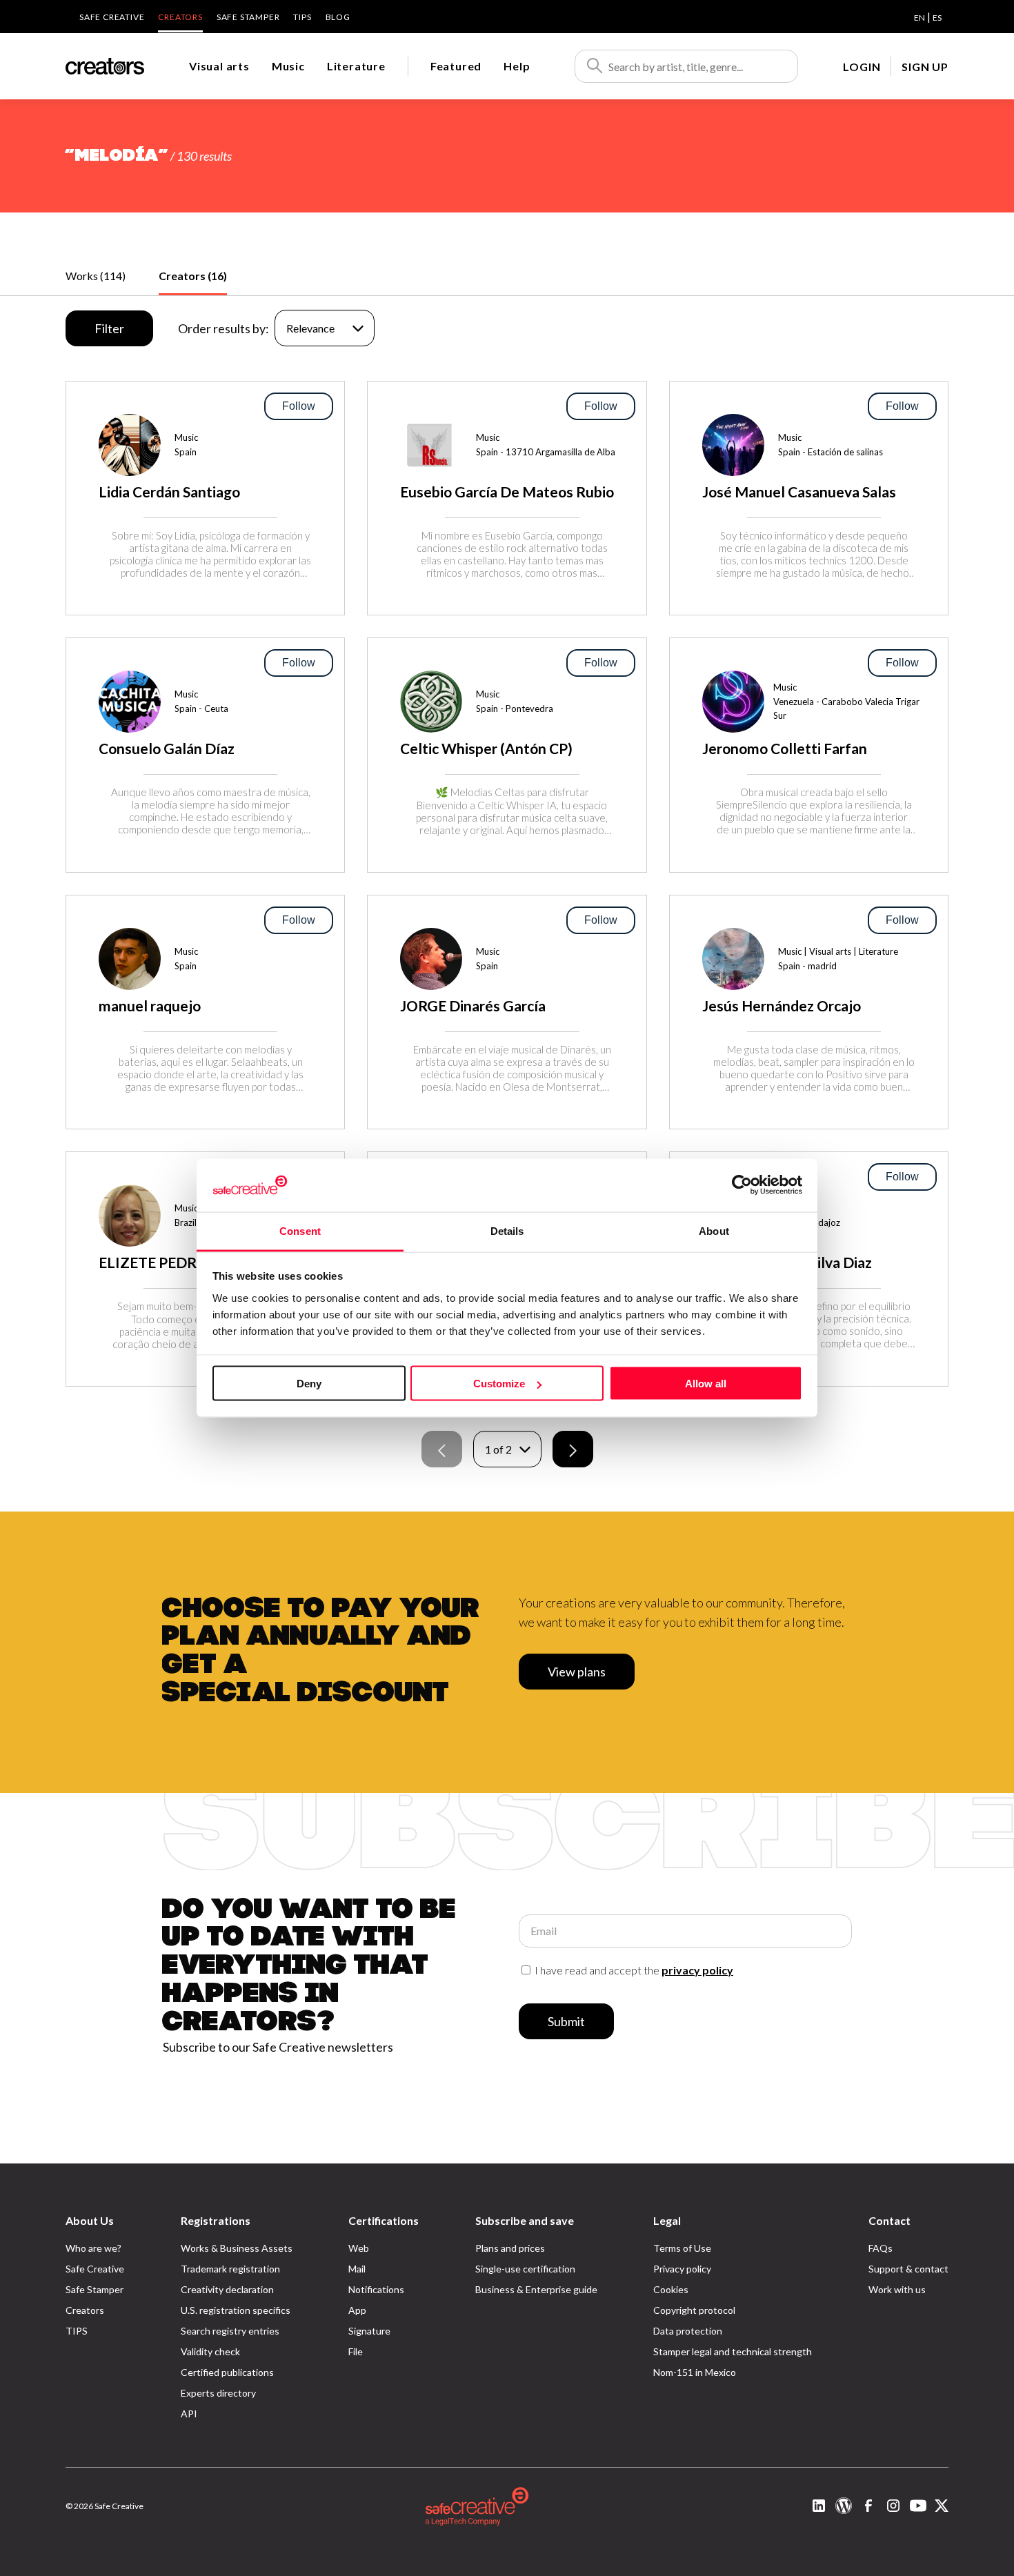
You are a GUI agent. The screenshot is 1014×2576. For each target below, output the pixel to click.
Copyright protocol (694, 2310)
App (357, 2310)
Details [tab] (507, 1230)
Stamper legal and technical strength (733, 2351)
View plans (577, 1672)
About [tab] (714, 1230)
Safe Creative (112, 17)
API (189, 2414)
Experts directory (218, 2393)
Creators (180, 17)
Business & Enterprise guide (536, 2289)
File (356, 2351)
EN (919, 18)
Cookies (671, 2289)
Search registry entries (230, 2331)
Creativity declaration (227, 2289)
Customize (499, 1384)
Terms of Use (682, 2248)
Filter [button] (109, 328)
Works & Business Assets (237, 2248)
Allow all (706, 1384)
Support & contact (908, 2269)
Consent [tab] (300, 1230)
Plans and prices (510, 2248)
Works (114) (96, 276)
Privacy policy (682, 2269)
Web (359, 2248)
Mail (357, 2269)
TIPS (302, 17)
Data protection (688, 2331)
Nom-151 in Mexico (695, 2372)
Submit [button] (566, 2021)
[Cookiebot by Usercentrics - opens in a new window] (742, 1185)
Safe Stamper (248, 17)
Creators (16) (193, 276)
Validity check (210, 2351)
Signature (369, 2331)
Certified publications (227, 2372)
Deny (309, 1384)
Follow (299, 406)
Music (288, 66)
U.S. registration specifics (236, 2310)
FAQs (881, 2248)
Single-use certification (525, 2269)
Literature (356, 66)
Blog (338, 17)
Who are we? (93, 2248)
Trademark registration (230, 2269)
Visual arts (219, 66)
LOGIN (862, 67)
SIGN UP (925, 67)
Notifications (376, 2289)
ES (937, 18)
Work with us (897, 2289)
